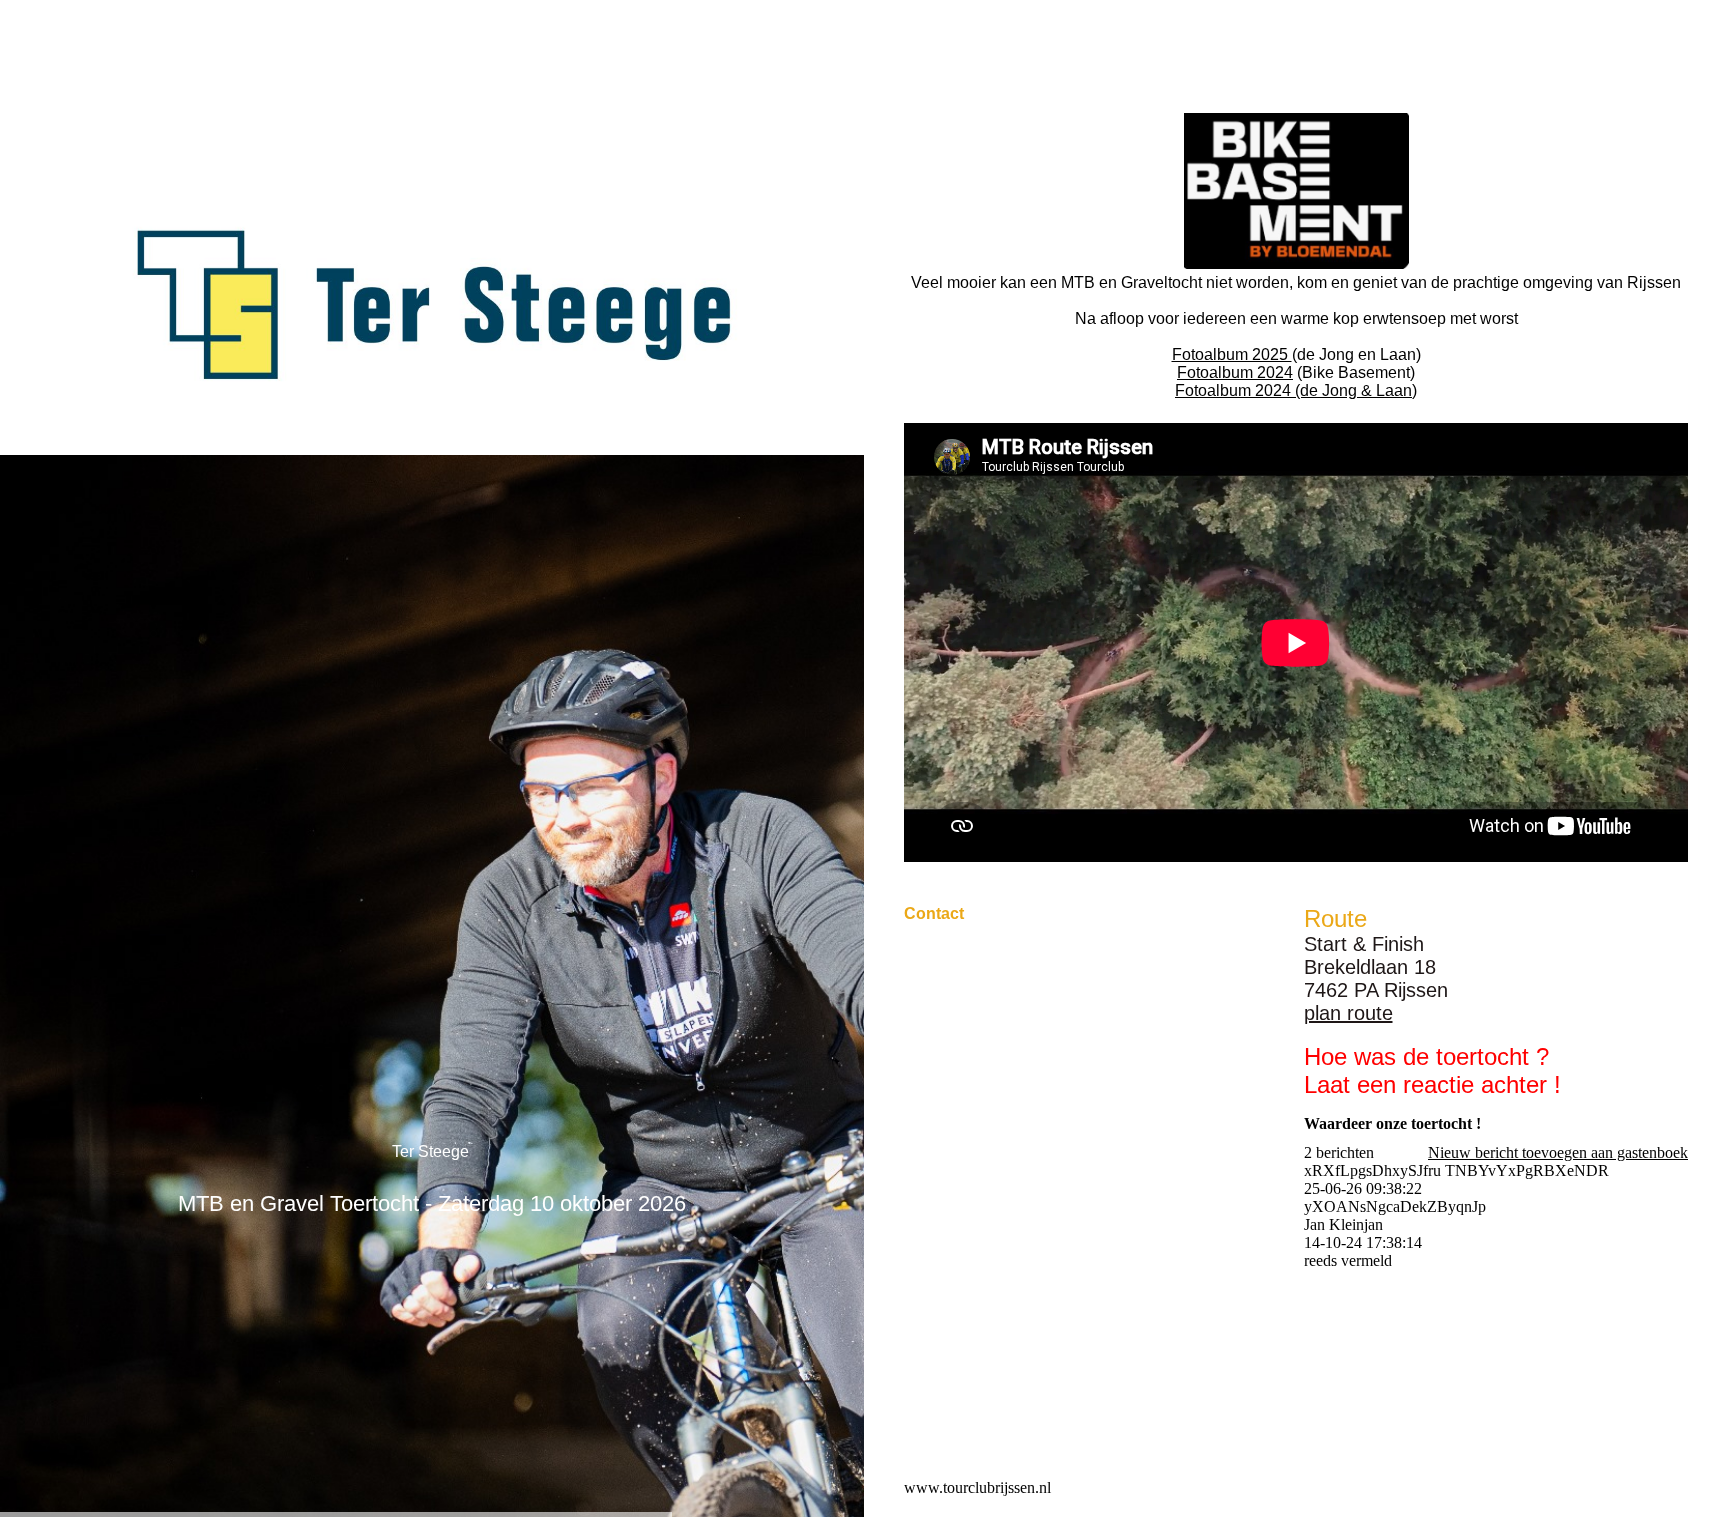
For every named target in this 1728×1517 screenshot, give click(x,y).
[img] (432, 305)
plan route (1348, 1013)
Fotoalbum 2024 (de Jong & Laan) (1296, 390)
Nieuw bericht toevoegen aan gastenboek (1558, 1152)
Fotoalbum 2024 (1235, 372)
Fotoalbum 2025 (1232, 354)
